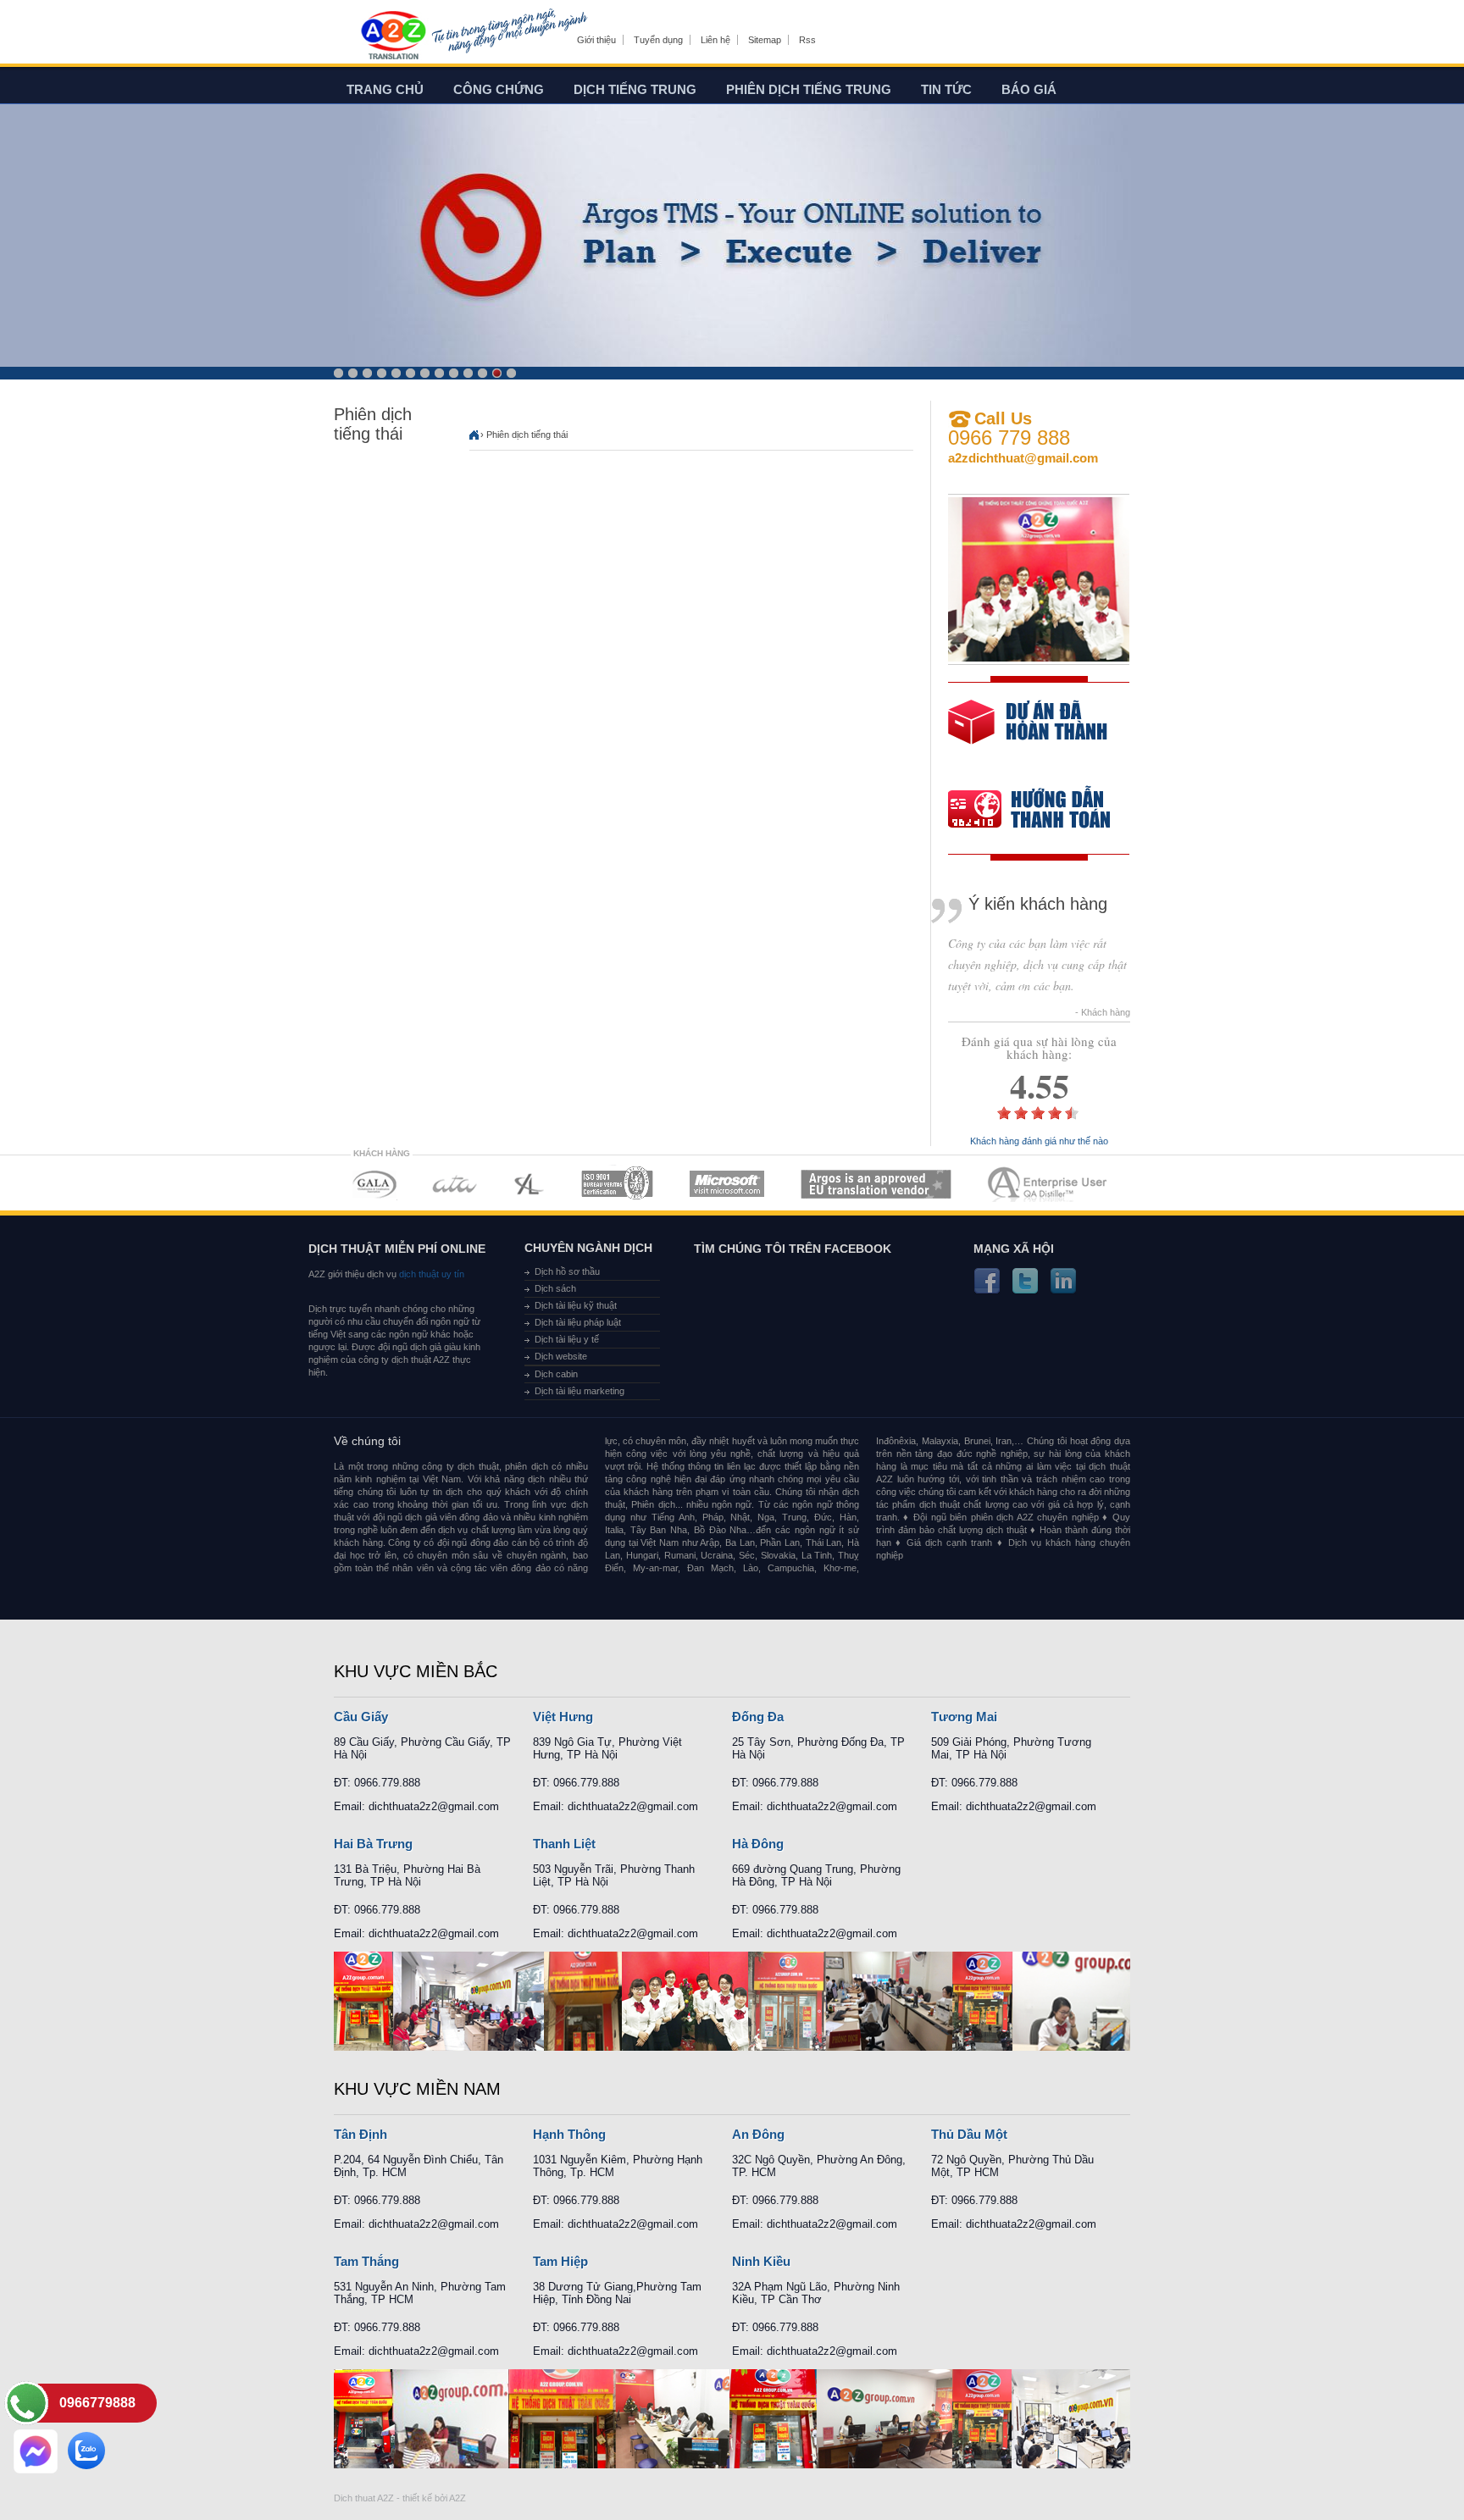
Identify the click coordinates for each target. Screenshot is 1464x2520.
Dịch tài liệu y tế (567, 1339)
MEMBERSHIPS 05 (727, 1184)
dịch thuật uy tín (430, 1274)
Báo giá (1029, 89)
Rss (807, 40)
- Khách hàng (1103, 1013)
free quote (1028, 734)
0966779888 (97, 2403)
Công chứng (499, 89)
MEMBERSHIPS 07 (1049, 1184)
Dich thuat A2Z (364, 2498)
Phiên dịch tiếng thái (527, 435)
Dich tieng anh (393, 36)
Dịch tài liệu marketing (579, 1391)
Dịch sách (555, 1288)
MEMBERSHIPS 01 (374, 1184)
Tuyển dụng (658, 40)
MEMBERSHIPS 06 (876, 1184)
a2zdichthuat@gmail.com (1023, 458)
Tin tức (946, 89)
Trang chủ (385, 89)
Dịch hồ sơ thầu (567, 1271)
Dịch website (561, 1356)
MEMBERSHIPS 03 (530, 1184)
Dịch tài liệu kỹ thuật (576, 1305)
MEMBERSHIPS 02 (455, 1184)
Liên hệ (715, 40)
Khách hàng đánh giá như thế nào (1039, 1141)
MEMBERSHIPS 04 (617, 1184)
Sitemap (765, 40)
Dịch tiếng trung (635, 89)
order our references (1043, 811)
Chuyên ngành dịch (588, 1248)
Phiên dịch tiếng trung (809, 89)
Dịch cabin (556, 1374)
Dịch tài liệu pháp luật (578, 1322)
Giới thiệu (596, 40)
